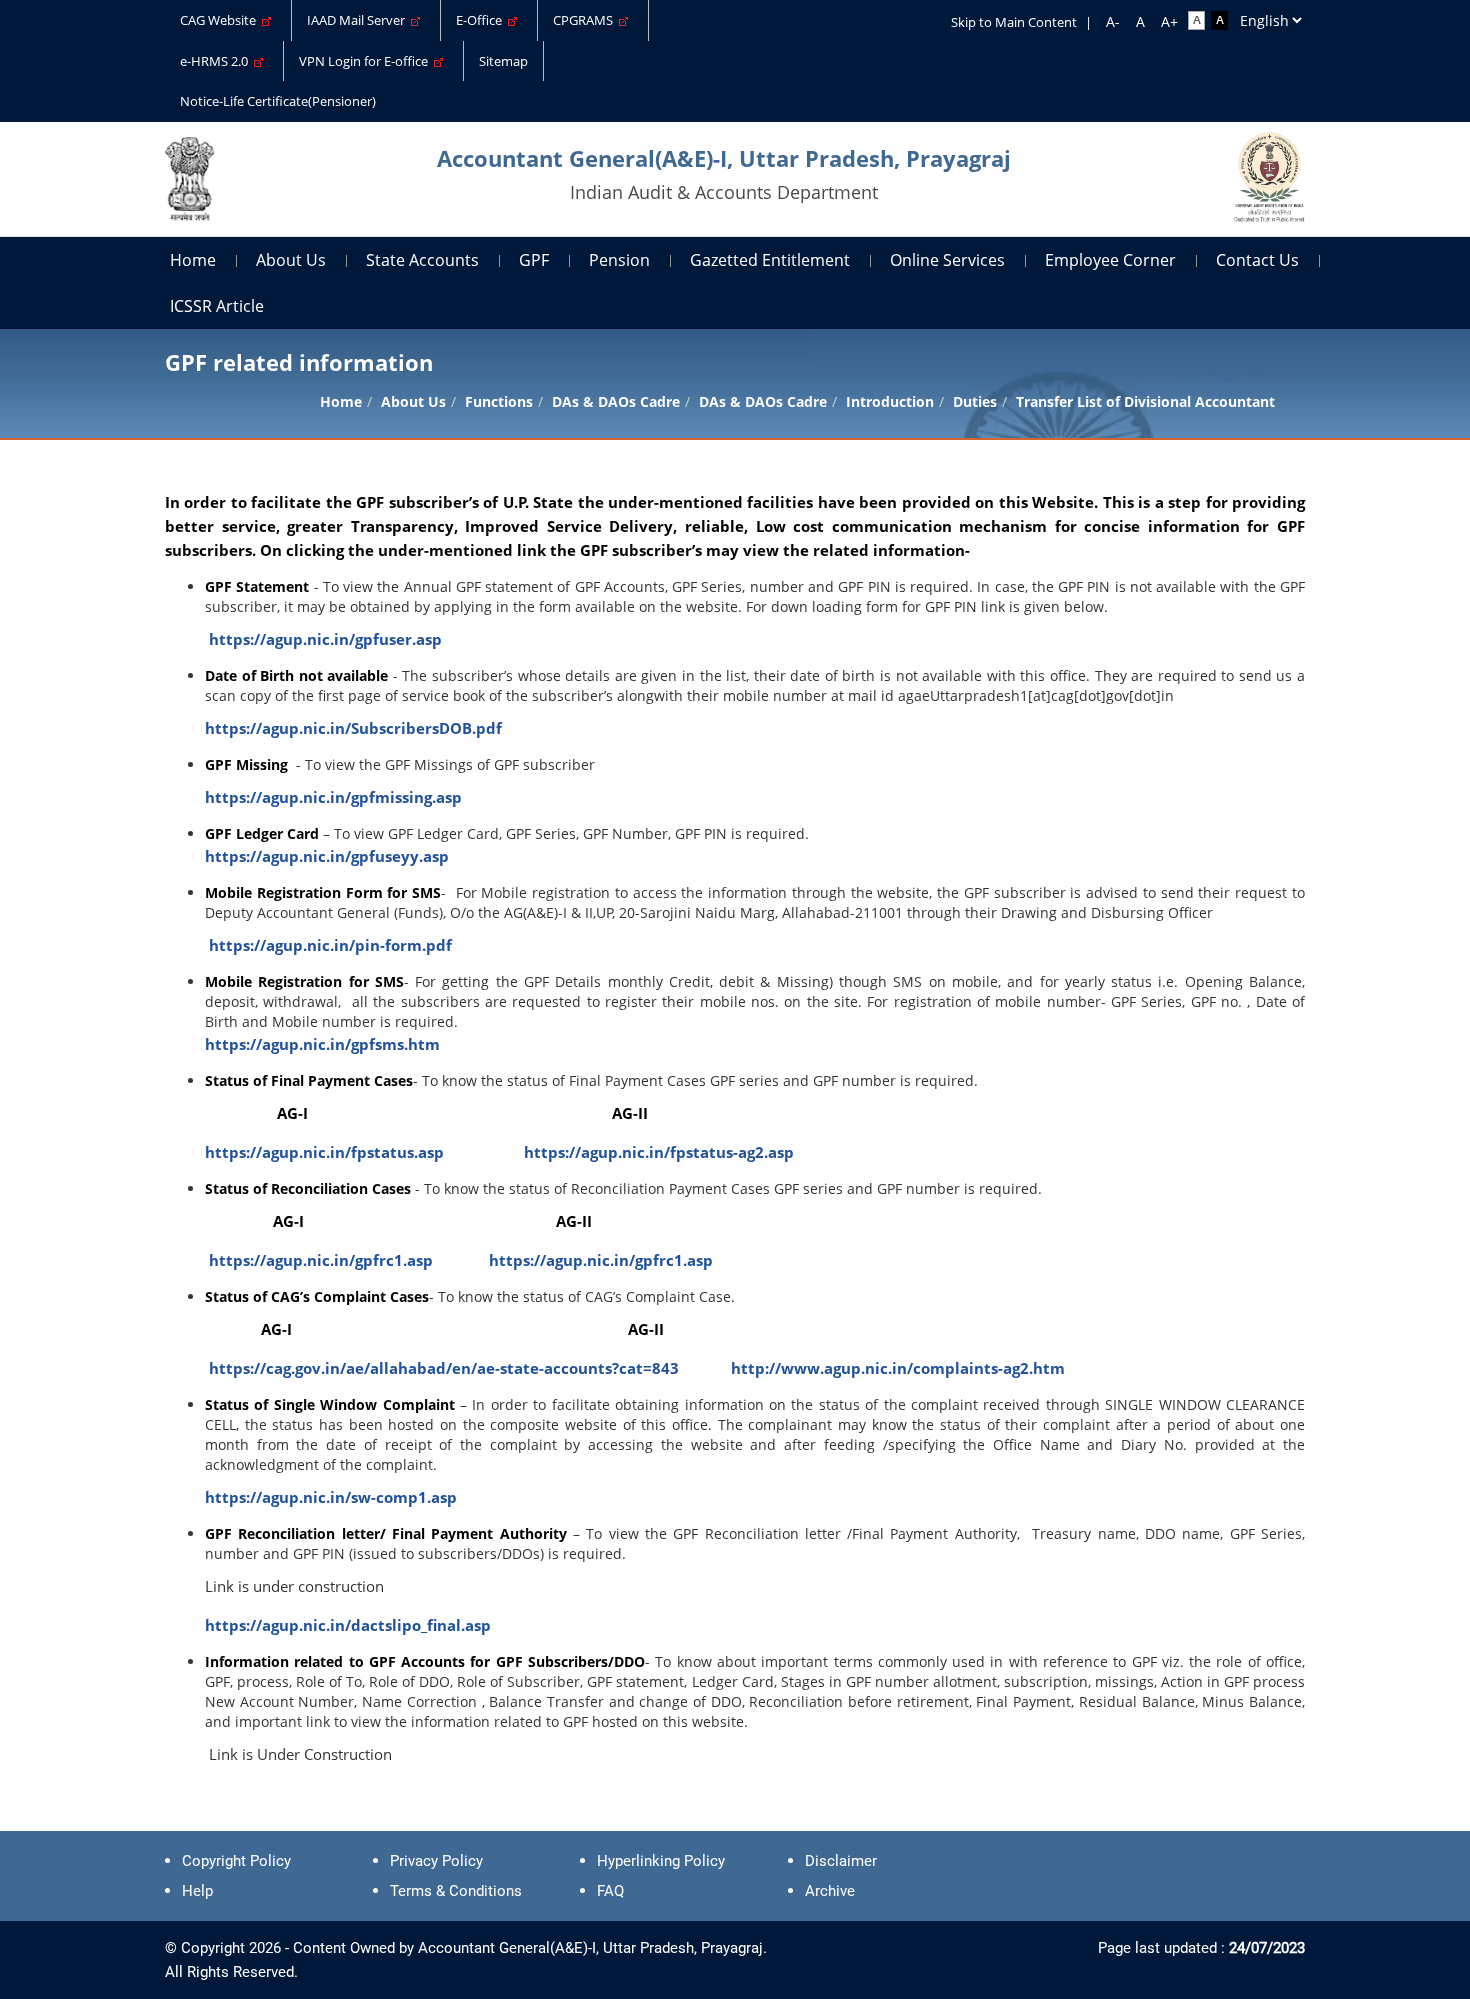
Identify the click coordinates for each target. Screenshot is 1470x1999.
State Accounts (422, 260)
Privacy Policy (436, 1861)
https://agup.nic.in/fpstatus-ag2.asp (659, 1152)
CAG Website (221, 20)
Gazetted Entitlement (770, 260)
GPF (534, 260)
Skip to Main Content (1014, 22)
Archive (830, 1891)
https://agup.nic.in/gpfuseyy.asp (327, 856)
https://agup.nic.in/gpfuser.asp (325, 639)
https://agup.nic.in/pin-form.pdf (330, 945)
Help (197, 1891)
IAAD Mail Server (359, 20)
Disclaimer (841, 1861)
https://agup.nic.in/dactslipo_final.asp (348, 1625)
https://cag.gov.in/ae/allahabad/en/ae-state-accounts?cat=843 (444, 1368)
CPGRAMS (586, 20)
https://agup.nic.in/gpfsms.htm (322, 1044)
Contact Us (1257, 260)
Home (193, 260)
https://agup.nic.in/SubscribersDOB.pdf (353, 728)
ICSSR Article (217, 306)
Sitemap (503, 61)
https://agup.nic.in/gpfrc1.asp (321, 1260)
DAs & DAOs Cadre (763, 401)
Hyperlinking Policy (661, 1861)
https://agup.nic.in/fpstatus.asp (324, 1152)
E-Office (482, 20)
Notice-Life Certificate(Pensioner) (278, 101)
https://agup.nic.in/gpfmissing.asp (333, 797)
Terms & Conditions (456, 1891)
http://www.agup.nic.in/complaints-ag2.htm (898, 1368)
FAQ (610, 1891)
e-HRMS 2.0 (217, 61)
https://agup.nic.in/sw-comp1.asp (331, 1497)
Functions (499, 401)
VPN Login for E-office (366, 61)
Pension (619, 260)
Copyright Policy (236, 1861)
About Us (291, 260)
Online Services (947, 260)
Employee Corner (1110, 260)
